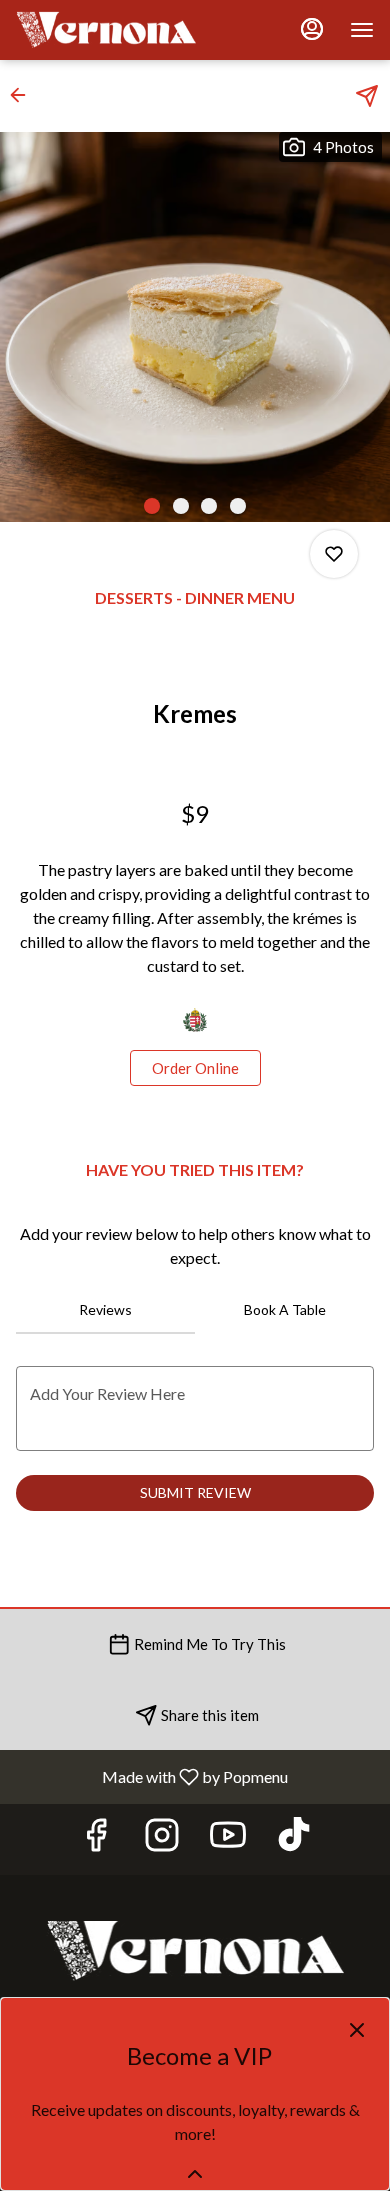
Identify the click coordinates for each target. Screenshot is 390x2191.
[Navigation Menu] (362, 30)
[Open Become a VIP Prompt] (195, 2174)
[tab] (105, 1310)
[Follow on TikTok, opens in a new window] (294, 1839)
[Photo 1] (152, 506)
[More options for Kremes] (334, 554)
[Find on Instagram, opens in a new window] (162, 1839)
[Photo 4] (238, 506)
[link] (195, 1068)
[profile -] (312, 29)
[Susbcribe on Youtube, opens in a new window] (228, 1839)
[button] (24, 95)
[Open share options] (367, 96)
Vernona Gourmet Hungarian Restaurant (195, 1951)
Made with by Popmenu (151, 1776)
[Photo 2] (181, 506)
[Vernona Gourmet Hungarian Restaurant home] (106, 30)
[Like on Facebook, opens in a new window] (96, 1839)
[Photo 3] (209, 506)
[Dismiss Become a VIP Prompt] (357, 2030)
